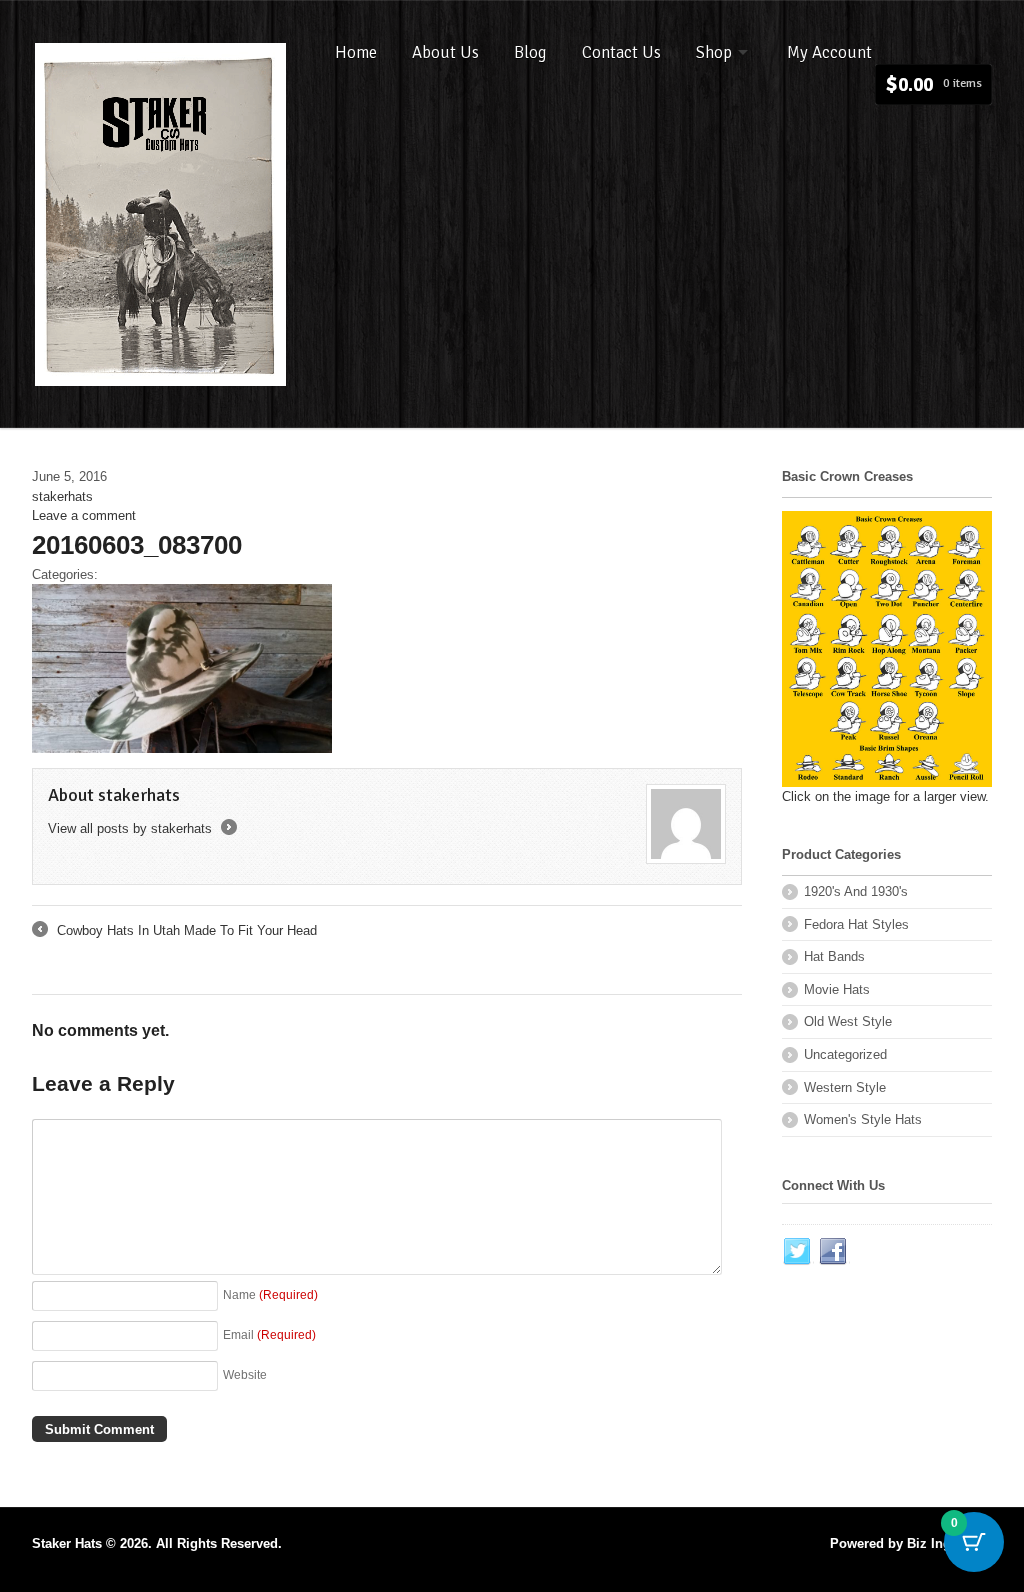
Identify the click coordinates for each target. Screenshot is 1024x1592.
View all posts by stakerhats (141, 828)
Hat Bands (834, 956)
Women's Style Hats (863, 1119)
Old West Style (848, 1021)
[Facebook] (834, 1252)
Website (245, 1374)
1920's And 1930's (856, 891)
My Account (829, 52)
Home (356, 52)
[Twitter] (798, 1252)
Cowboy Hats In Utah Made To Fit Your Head (174, 932)
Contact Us (621, 52)
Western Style (845, 1087)
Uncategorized (845, 1054)
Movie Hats (837, 989)
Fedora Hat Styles (856, 924)
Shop (714, 52)
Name (270, 1294)
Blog (530, 52)
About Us (445, 52)
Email (269, 1334)
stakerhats (62, 496)
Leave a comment (84, 515)
